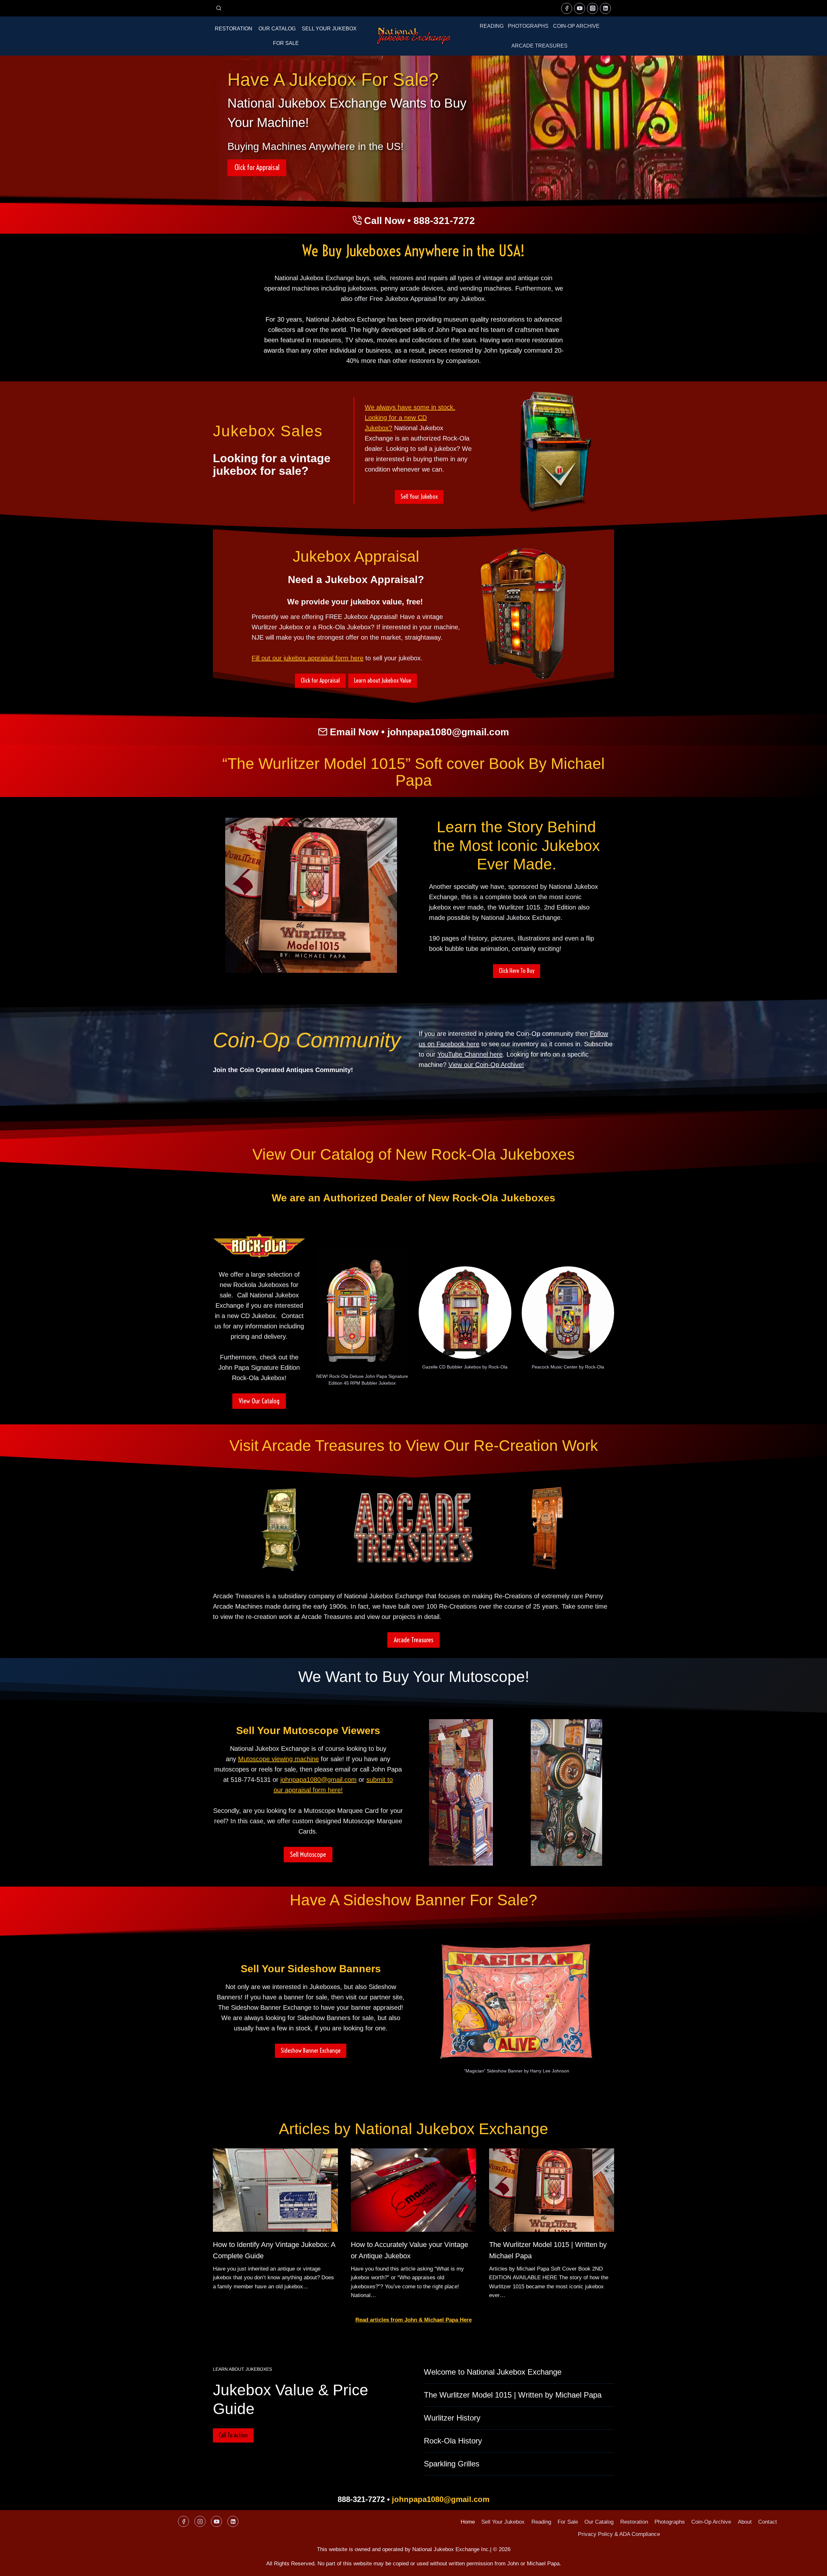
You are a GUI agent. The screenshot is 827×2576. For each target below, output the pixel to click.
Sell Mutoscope (308, 1854)
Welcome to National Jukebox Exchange (493, 2372)
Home (468, 2522)
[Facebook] (567, 8)
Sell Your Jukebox (329, 29)
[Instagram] (592, 8)
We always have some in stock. (410, 407)
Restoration (234, 29)
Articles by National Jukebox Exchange (413, 2129)
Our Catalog (277, 29)
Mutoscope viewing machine (278, 1759)
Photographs (528, 26)
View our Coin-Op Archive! (486, 1065)
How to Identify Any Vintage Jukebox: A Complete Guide (274, 2250)
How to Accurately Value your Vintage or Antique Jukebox (409, 2250)
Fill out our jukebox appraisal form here (308, 658)
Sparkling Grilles (452, 2464)
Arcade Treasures (539, 46)
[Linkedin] (605, 8)
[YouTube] (580, 8)
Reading (492, 26)
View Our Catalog (259, 1401)
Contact (768, 2522)
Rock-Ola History (453, 2441)
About (745, 2522)
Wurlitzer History (452, 2418)
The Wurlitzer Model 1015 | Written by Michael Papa (548, 2250)
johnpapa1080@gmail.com (448, 732)
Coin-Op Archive (576, 26)
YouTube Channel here (470, 1054)
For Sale (286, 43)
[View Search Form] (219, 8)
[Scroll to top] (811, 2566)
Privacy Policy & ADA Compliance (619, 2534)
